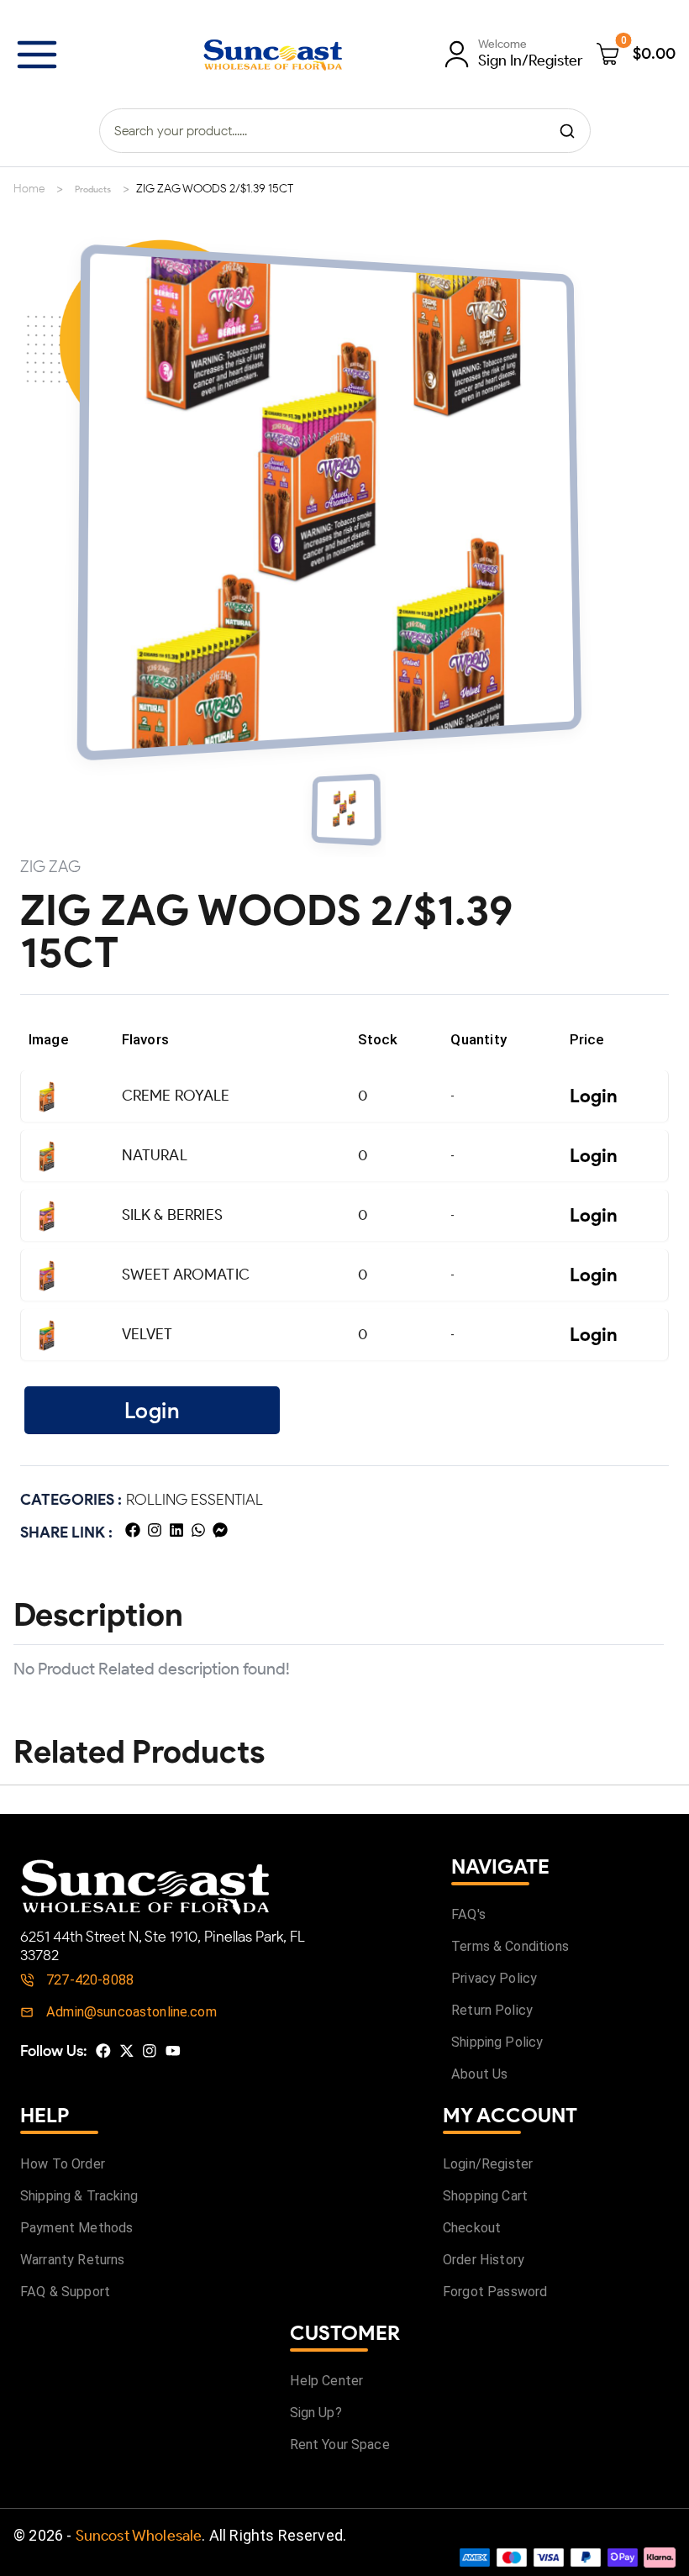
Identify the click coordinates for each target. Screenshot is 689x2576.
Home (29, 189)
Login (594, 1096)
